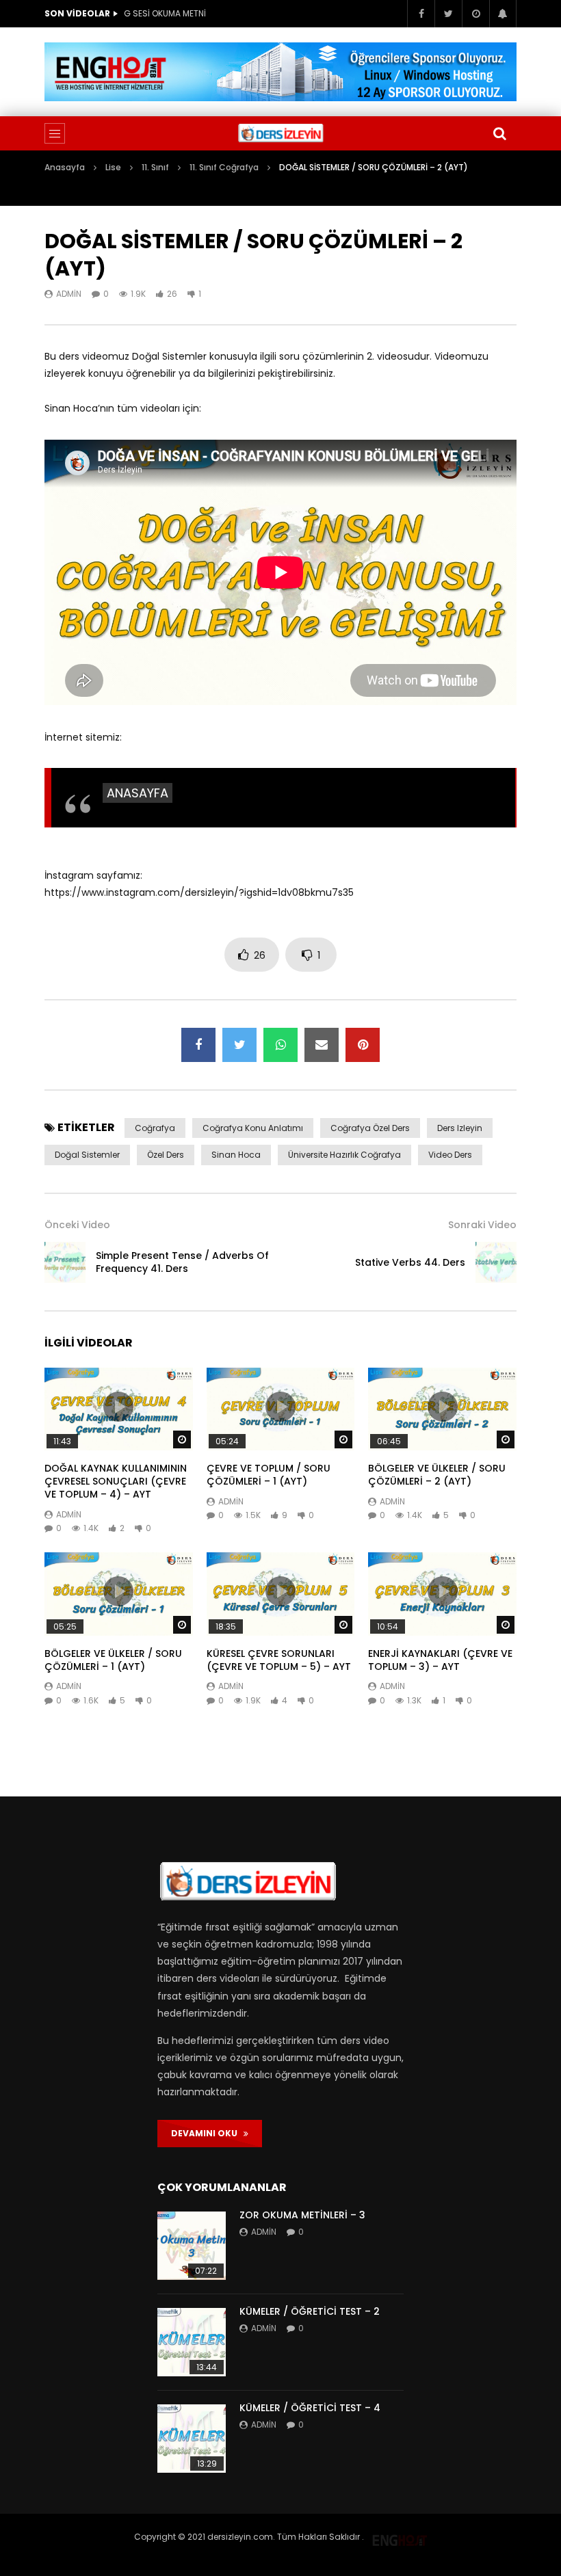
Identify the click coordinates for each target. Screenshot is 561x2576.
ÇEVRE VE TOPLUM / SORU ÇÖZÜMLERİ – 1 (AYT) (269, 1475)
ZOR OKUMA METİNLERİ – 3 (302, 2215)
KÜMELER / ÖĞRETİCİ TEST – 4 (310, 2408)
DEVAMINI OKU (207, 2133)
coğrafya (155, 1128)
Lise (113, 167)
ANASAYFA (138, 793)
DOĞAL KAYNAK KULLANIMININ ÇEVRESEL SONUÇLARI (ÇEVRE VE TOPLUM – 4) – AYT (116, 1481)
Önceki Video (77, 1225)
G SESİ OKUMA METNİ (165, 13)
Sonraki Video (482, 1225)
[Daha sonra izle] (475, 14)
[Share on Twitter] (239, 1045)
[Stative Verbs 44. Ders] (496, 1262)
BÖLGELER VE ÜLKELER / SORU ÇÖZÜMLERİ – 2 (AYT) (437, 1475)
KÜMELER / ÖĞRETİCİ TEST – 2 (310, 2311)
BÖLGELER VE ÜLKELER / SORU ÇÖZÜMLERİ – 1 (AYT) (113, 1660)
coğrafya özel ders (370, 1128)
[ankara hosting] (400, 2537)
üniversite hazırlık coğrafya (344, 1155)
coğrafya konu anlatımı (253, 1128)
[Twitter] (448, 14)
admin (69, 294)
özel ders (166, 1155)
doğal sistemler (87, 1155)
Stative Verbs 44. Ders (410, 1262)
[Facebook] (421, 14)
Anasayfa (65, 167)
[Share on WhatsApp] (280, 1045)
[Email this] (322, 1045)
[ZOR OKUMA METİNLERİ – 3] (192, 2246)
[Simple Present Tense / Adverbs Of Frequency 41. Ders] (65, 1262)
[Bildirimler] (503, 14)
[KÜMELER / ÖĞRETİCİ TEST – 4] (192, 2439)
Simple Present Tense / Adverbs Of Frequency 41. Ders (182, 1262)
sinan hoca (236, 1155)
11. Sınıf (155, 167)
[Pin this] (363, 1045)
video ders (450, 1155)
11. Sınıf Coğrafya (224, 167)
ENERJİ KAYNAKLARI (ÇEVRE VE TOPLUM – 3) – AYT (440, 1660)
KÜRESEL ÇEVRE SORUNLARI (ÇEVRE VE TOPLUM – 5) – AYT (279, 1660)
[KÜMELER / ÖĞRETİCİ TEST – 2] (192, 2342)
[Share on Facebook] (198, 1045)
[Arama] (499, 133)
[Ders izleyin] (280, 133)
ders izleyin (460, 1128)
